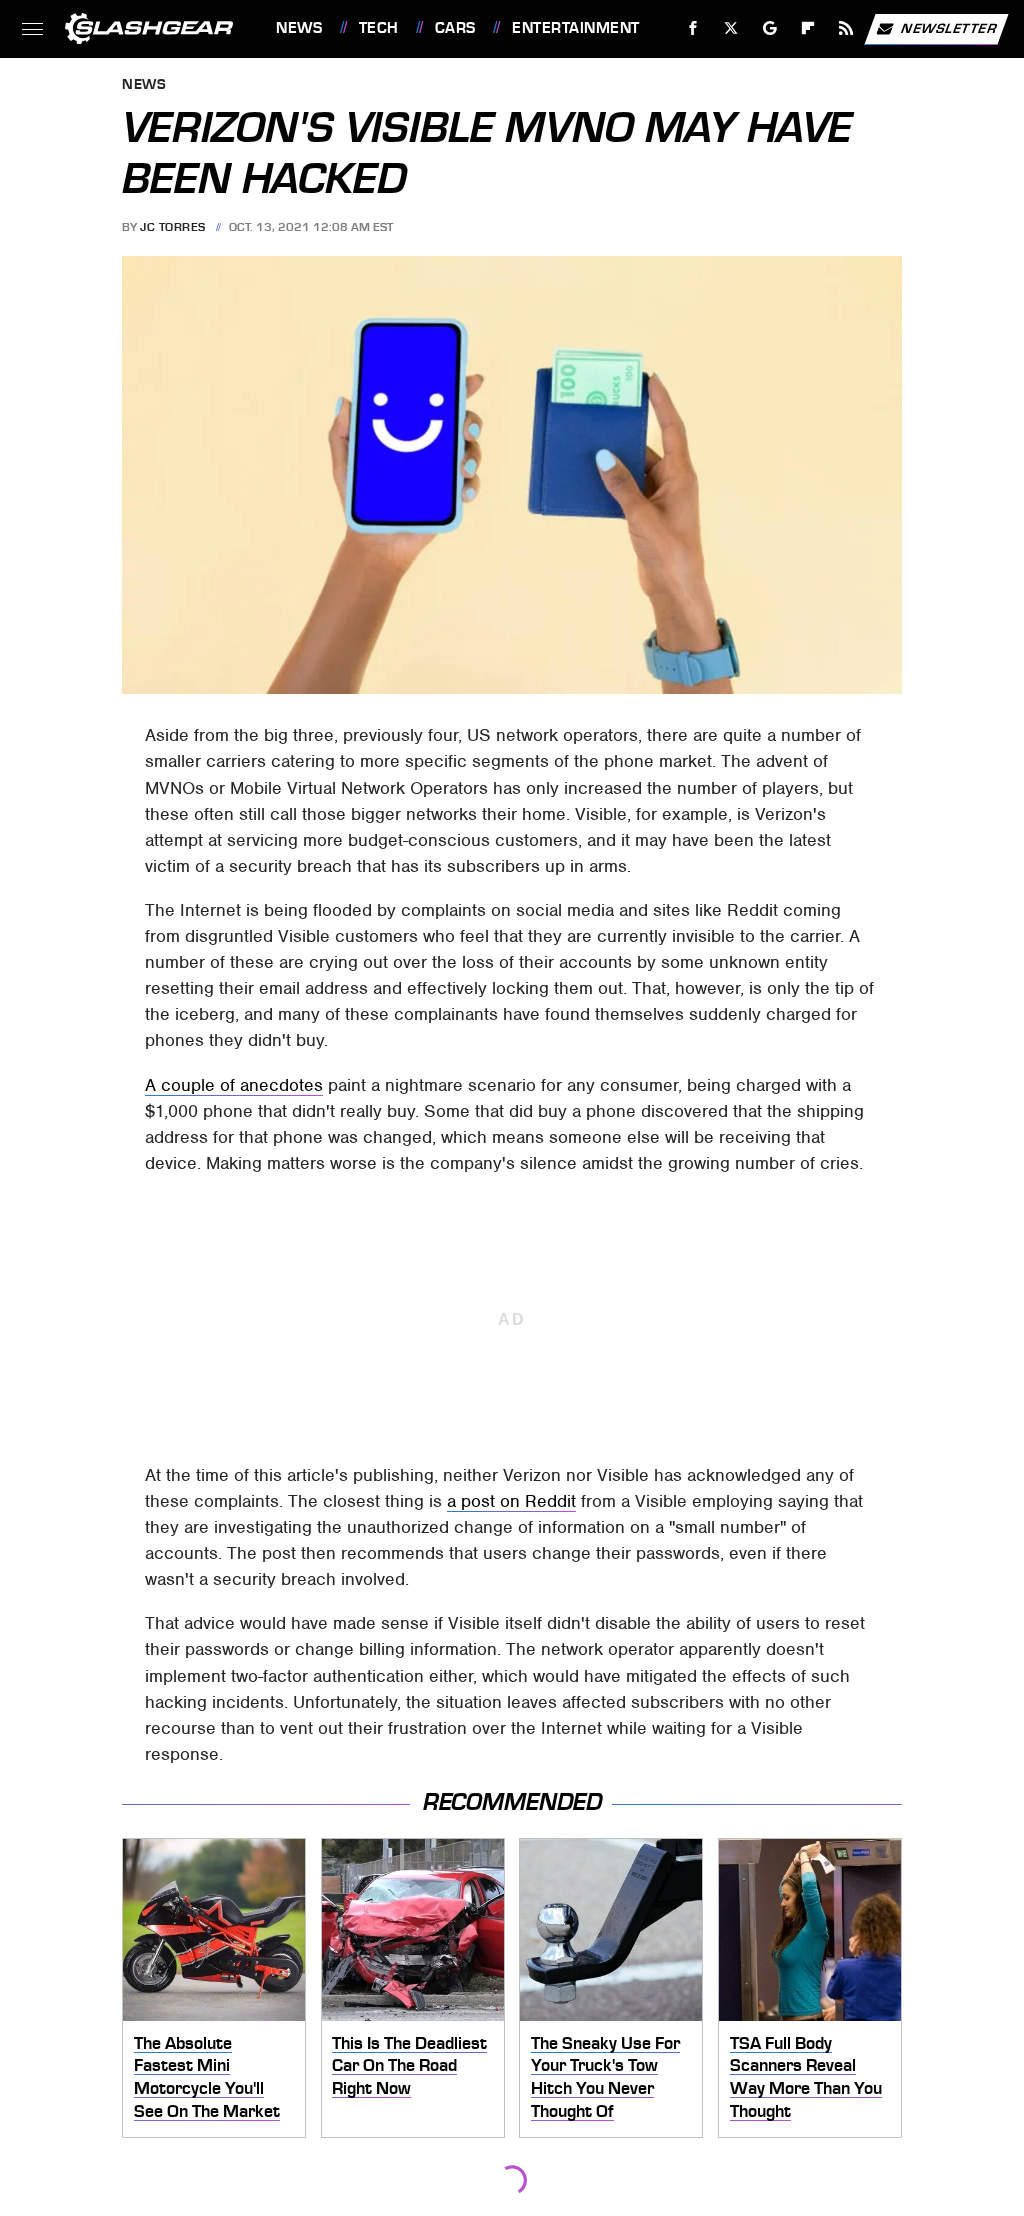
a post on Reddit (511, 1501)
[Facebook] (693, 28)
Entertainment (575, 28)
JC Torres (173, 227)
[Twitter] (731, 28)
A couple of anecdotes (234, 1085)
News (299, 28)
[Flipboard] (808, 28)
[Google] (770, 28)
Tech (379, 28)
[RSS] (846, 28)
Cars (455, 28)
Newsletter (949, 27)
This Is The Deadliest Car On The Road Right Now (409, 2065)
